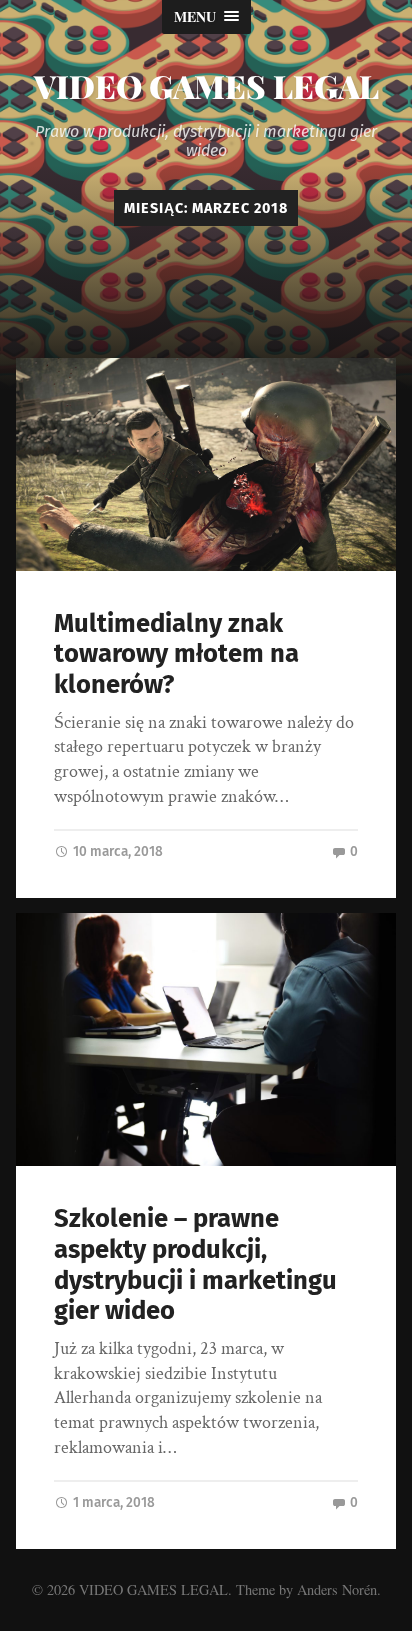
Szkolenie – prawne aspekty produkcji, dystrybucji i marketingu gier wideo (195, 1264)
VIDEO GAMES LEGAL (206, 85)
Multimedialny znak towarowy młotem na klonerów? (176, 654)
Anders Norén (337, 1589)
